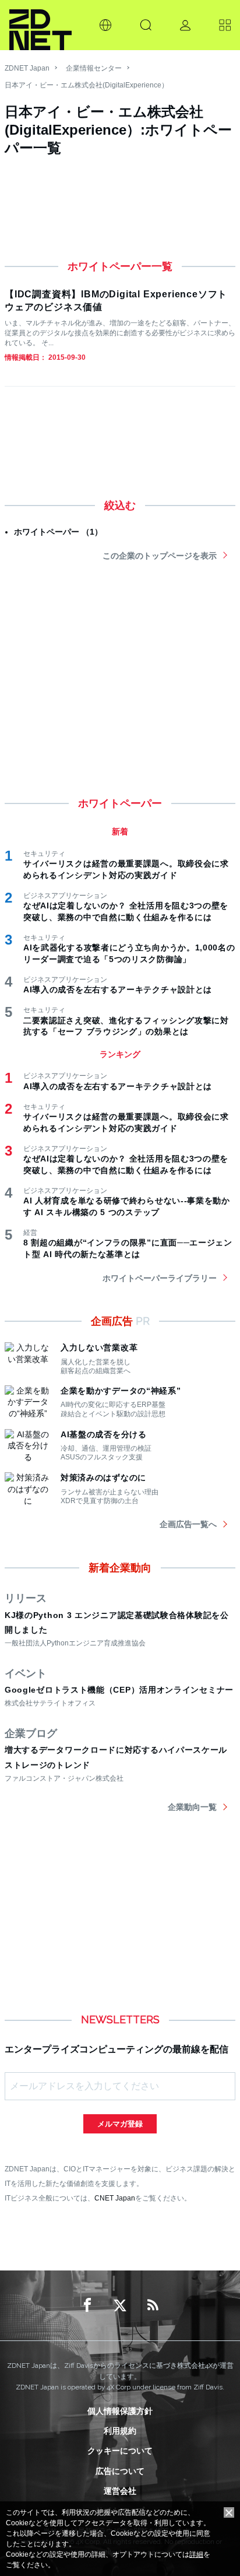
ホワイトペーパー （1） (58, 532)
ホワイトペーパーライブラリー (160, 1278)
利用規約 (120, 2431)
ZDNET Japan (27, 68)
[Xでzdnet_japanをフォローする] (120, 2305)
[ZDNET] (40, 25)
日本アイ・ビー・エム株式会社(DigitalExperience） (87, 85)
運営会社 (120, 2491)
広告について (120, 2471)
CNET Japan (115, 2198)
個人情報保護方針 (120, 2411)
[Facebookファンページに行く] (87, 2305)
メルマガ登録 (120, 2124)
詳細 (196, 2554)
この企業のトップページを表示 (160, 556)
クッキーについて (120, 2451)
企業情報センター (94, 68)
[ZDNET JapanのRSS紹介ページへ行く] (153, 2305)
